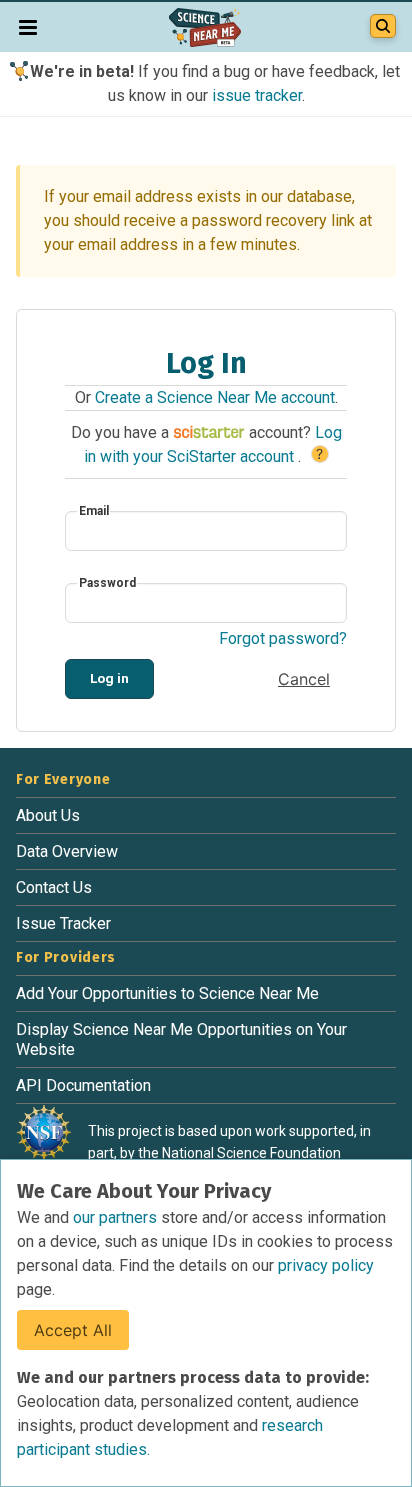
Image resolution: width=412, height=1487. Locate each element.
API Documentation (83, 1085)
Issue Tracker (63, 923)
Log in (109, 678)
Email (94, 511)
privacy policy (326, 1265)
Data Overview (67, 851)
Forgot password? (283, 638)
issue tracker (257, 95)
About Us (48, 815)
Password (107, 583)
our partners (117, 1217)
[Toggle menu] (28, 27)
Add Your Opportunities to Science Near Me (167, 993)
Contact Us (54, 887)
